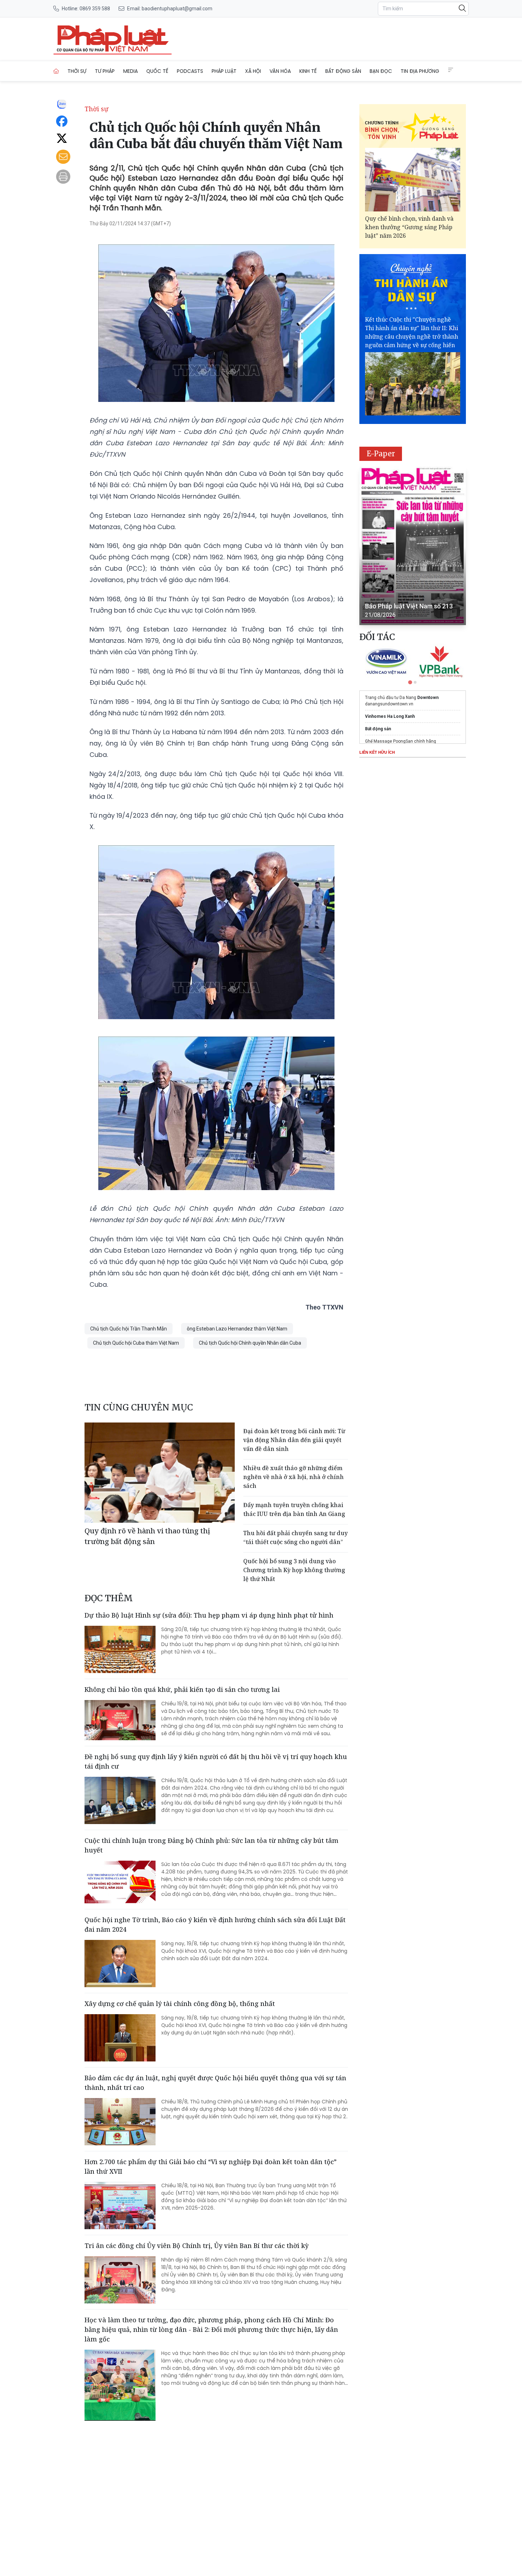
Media (130, 71)
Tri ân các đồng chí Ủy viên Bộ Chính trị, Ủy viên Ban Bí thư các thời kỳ (197, 2246)
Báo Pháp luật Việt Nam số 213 (409, 606)
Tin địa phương (420, 71)
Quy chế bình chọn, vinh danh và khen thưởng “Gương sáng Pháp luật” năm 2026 (409, 227)
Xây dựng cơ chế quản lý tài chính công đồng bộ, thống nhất (180, 2004)
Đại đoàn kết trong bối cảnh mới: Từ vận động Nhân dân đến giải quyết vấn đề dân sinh (294, 1440)
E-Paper (381, 454)
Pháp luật (224, 71)
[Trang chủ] (56, 71)
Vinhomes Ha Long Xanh (390, 716)
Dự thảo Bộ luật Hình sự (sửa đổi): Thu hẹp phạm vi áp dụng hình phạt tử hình (209, 1615)
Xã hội (253, 71)
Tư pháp (105, 71)
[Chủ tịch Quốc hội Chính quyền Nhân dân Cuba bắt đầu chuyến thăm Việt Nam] (113, 39)
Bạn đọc (381, 71)
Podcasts (190, 71)
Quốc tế (157, 71)
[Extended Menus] (451, 70)
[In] (63, 177)
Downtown (428, 698)
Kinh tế (308, 71)
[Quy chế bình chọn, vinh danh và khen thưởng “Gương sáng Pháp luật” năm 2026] (413, 180)
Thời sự (77, 71)
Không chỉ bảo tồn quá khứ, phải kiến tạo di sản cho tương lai (182, 1689)
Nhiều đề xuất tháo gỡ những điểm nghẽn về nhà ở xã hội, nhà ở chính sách (293, 1477)
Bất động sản (343, 71)
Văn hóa (280, 71)
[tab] (410, 682)
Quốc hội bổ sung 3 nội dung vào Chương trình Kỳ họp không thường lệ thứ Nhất (294, 1570)
